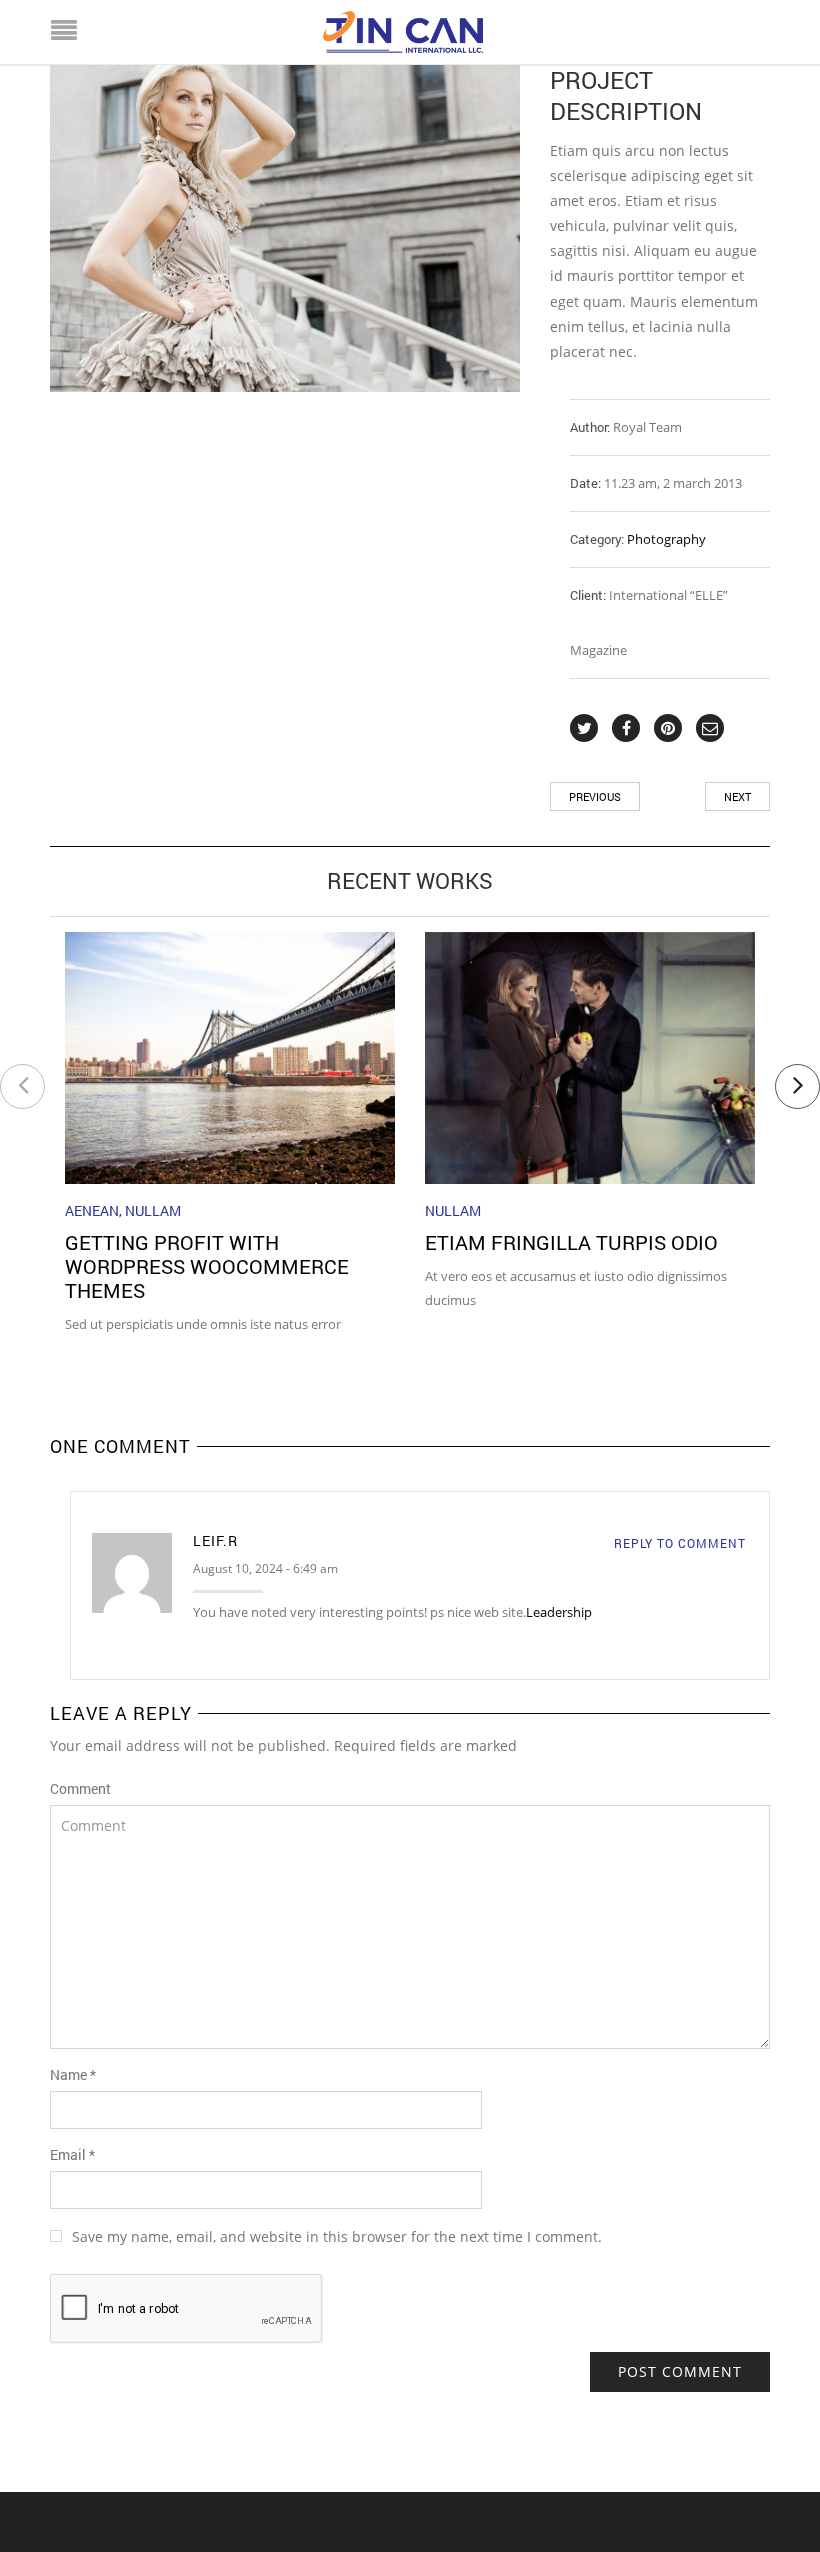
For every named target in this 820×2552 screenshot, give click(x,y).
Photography (666, 539)
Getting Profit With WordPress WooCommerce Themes (207, 1266)
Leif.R (215, 1540)
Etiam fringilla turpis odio (571, 1242)
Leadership (559, 1612)
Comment (80, 1788)
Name (73, 2074)
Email (72, 2154)
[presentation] (22, 1086)
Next (737, 796)
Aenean (92, 1210)
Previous (595, 796)
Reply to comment (680, 1543)
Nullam (153, 1210)
